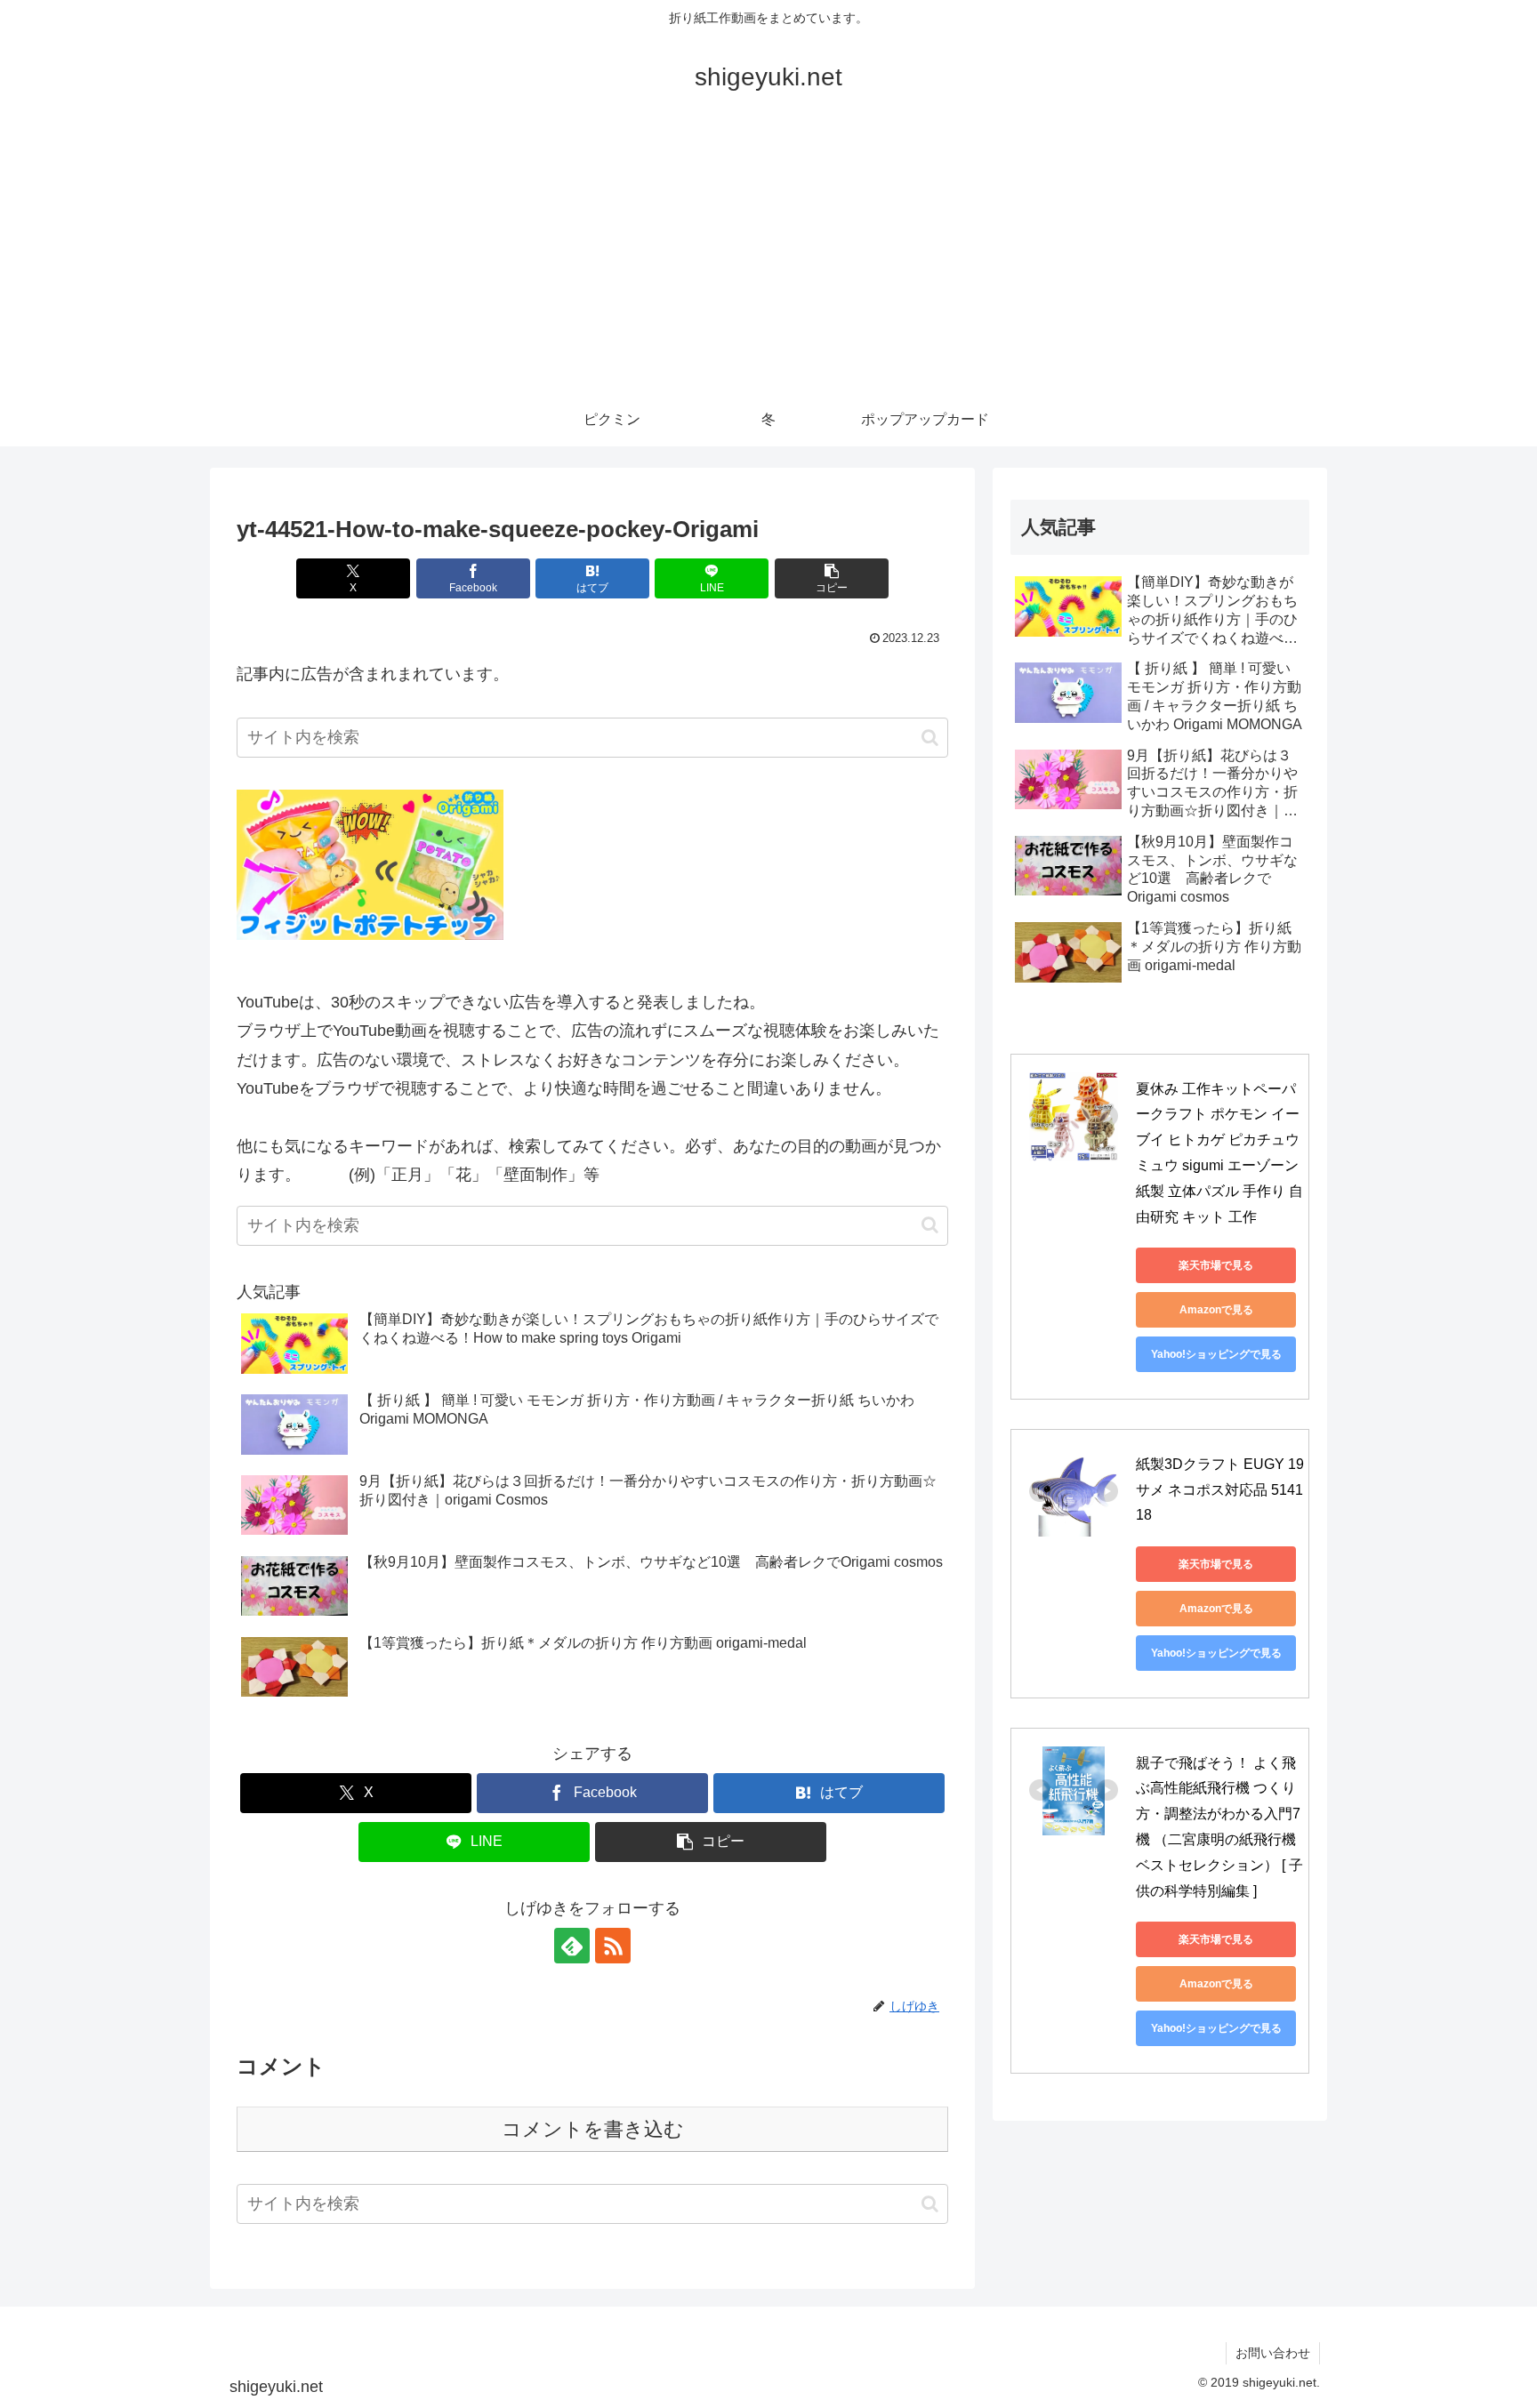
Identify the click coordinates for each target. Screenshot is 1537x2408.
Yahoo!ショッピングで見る (1216, 1354)
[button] (832, 578)
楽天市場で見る (1216, 1265)
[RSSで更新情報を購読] (613, 1946)
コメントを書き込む (593, 2129)
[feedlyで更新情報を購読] (572, 1946)
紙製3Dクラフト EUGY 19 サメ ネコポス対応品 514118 (1222, 1490)
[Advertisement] (768, 260)
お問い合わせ (1273, 2353)
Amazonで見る (1216, 1310)
